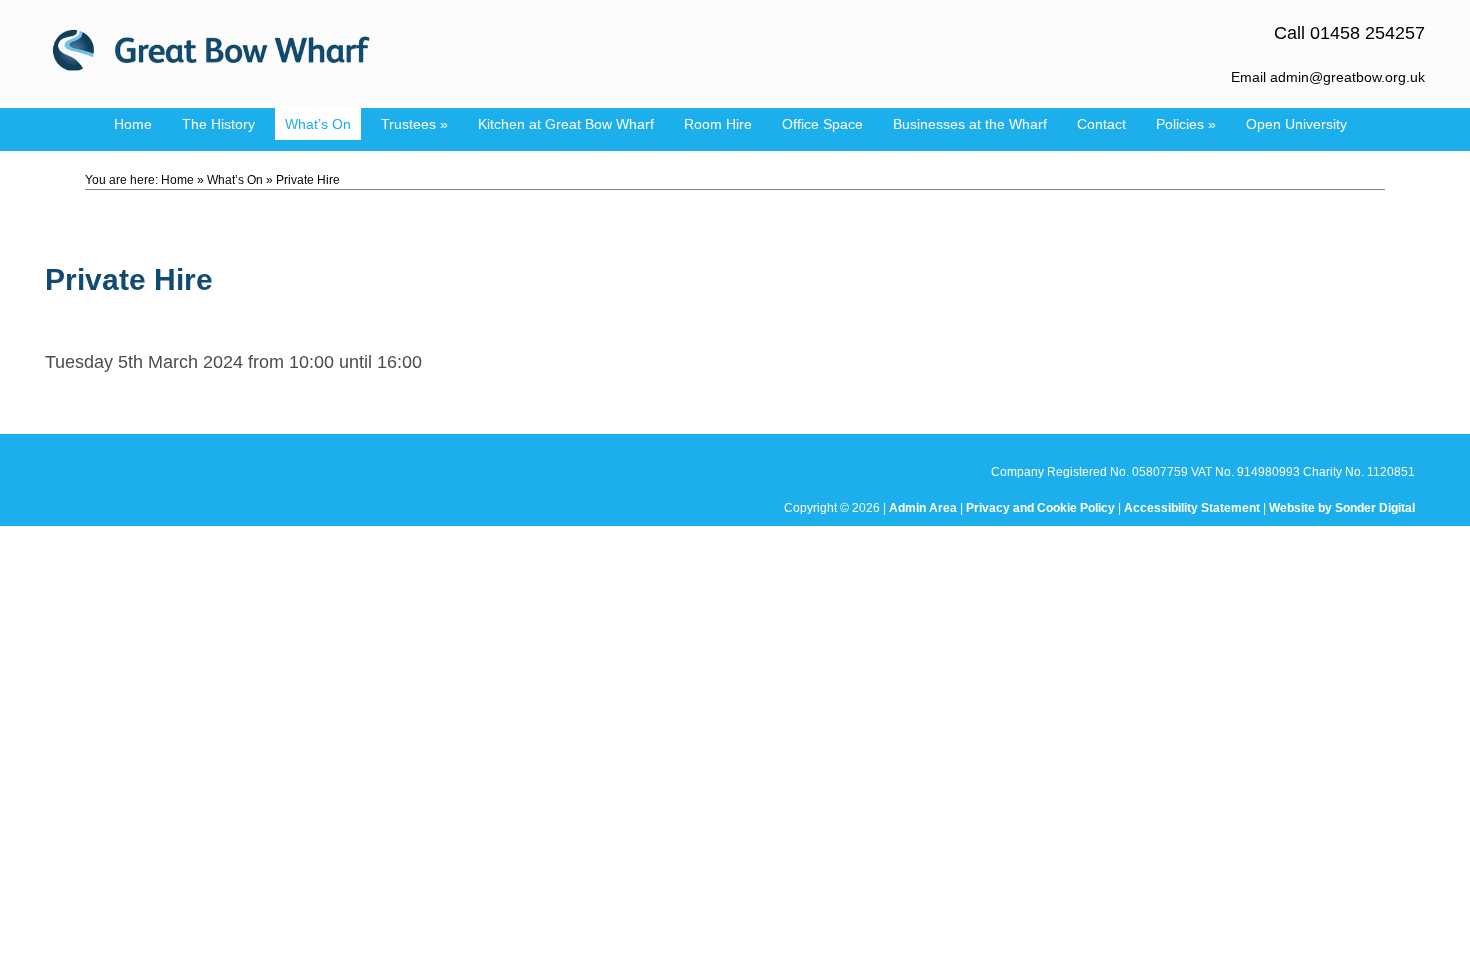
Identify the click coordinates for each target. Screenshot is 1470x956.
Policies (1186, 124)
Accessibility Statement (1192, 508)
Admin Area (923, 508)
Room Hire (718, 124)
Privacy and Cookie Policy (1040, 508)
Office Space (822, 124)
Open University (1296, 124)
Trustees (414, 124)
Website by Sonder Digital (1342, 508)
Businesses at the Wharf (970, 124)
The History (218, 124)
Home (133, 124)
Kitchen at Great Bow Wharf (566, 124)
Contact (1101, 124)
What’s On (318, 124)
